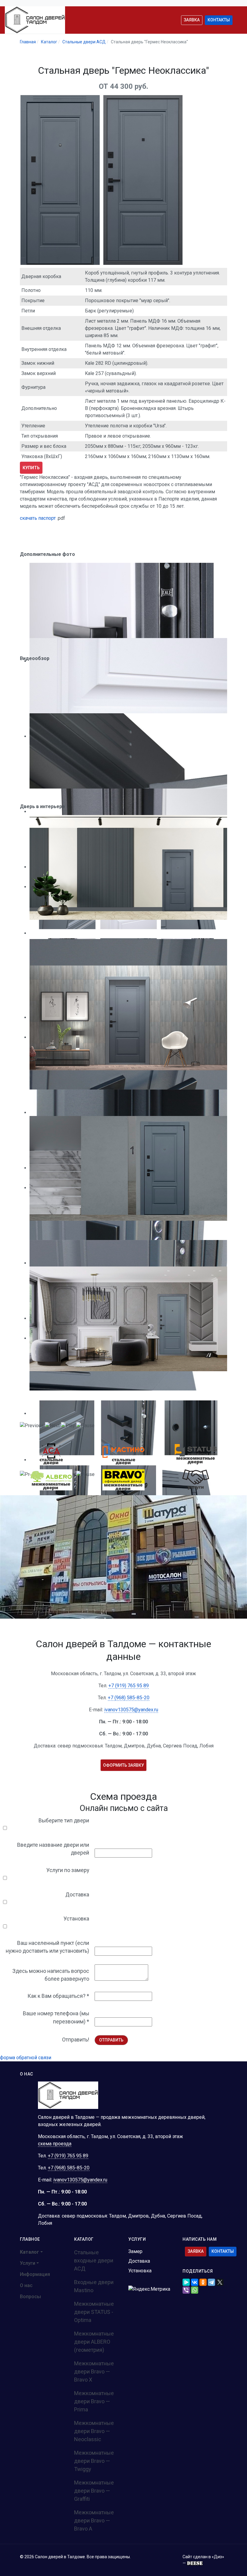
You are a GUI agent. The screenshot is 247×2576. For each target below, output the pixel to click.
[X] (220, 2282)
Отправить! (76, 2040)
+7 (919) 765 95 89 (129, 1686)
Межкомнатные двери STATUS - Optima (94, 2312)
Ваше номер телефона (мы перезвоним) (56, 2017)
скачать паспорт (38, 518)
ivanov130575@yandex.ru (131, 1710)
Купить (31, 468)
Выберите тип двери (64, 1821)
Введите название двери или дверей (53, 1849)
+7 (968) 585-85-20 (129, 1698)
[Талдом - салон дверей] (35, 20)
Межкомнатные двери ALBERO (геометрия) (94, 2342)
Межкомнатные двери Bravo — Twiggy (94, 2461)
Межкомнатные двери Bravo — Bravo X (94, 2371)
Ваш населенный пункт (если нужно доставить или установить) (47, 1947)
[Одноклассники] (203, 2282)
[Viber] (186, 2290)
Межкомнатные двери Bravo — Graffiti (94, 2491)
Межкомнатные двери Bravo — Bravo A (94, 2520)
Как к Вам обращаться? (58, 1996)
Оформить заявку (123, 1765)
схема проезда (55, 2144)
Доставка (77, 1895)
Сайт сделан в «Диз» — (203, 2560)
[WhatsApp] (195, 2290)
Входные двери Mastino (94, 2286)
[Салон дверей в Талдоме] (68, 2095)
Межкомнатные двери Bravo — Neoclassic (94, 2431)
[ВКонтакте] (195, 2282)
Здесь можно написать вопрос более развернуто (51, 1975)
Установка (76, 1919)
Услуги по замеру (68, 1870)
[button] (35, 2252)
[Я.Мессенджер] (186, 2282)
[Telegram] (211, 2282)
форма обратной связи (26, 2058)
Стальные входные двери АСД (94, 2260)
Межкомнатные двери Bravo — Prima (94, 2401)
